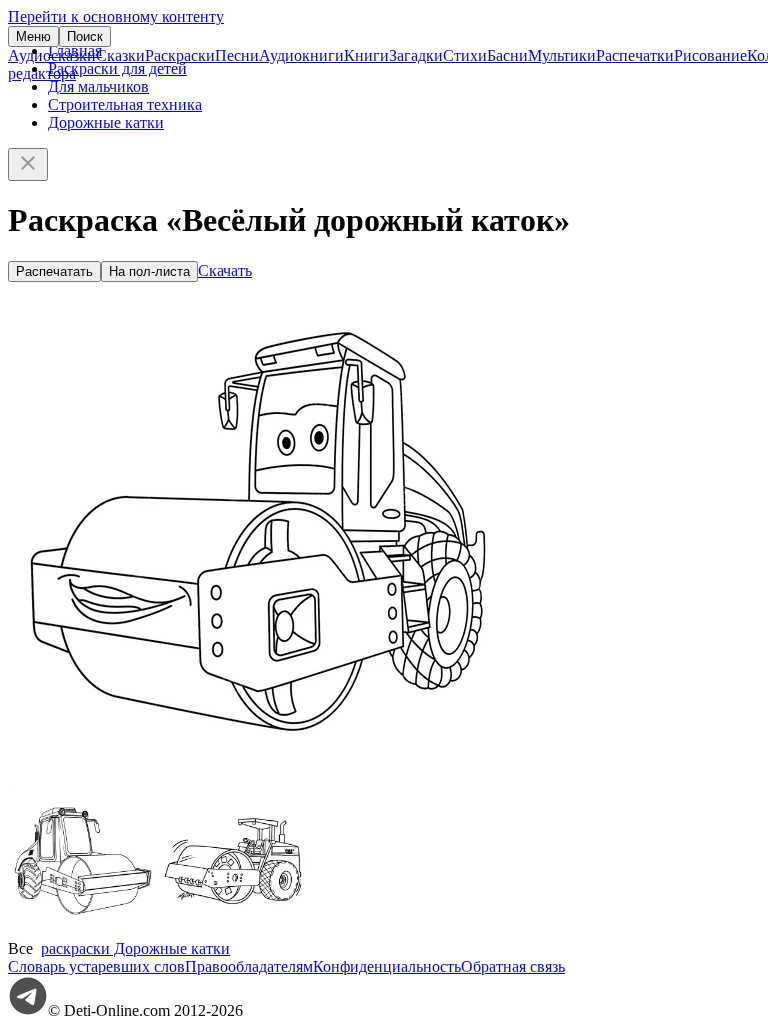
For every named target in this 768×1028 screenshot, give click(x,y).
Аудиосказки (52, 55)
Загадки (416, 55)
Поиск (85, 36)
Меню (33, 36)
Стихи (465, 55)
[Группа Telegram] (28, 1010)
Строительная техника (125, 104)
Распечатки (635, 55)
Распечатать (54, 271)
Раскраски (180, 55)
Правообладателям (249, 966)
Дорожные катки (106, 122)
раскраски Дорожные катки (135, 948)
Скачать (225, 270)
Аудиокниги (301, 55)
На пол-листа (149, 271)
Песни (237, 55)
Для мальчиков (98, 86)
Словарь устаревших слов (96, 966)
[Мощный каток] (83, 930)
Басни (507, 55)
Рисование (710, 55)
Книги (366, 55)
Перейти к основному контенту (116, 16)
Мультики (562, 55)
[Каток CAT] (233, 930)
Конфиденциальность (387, 966)
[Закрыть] (28, 164)
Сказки (120, 55)
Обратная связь (513, 966)
